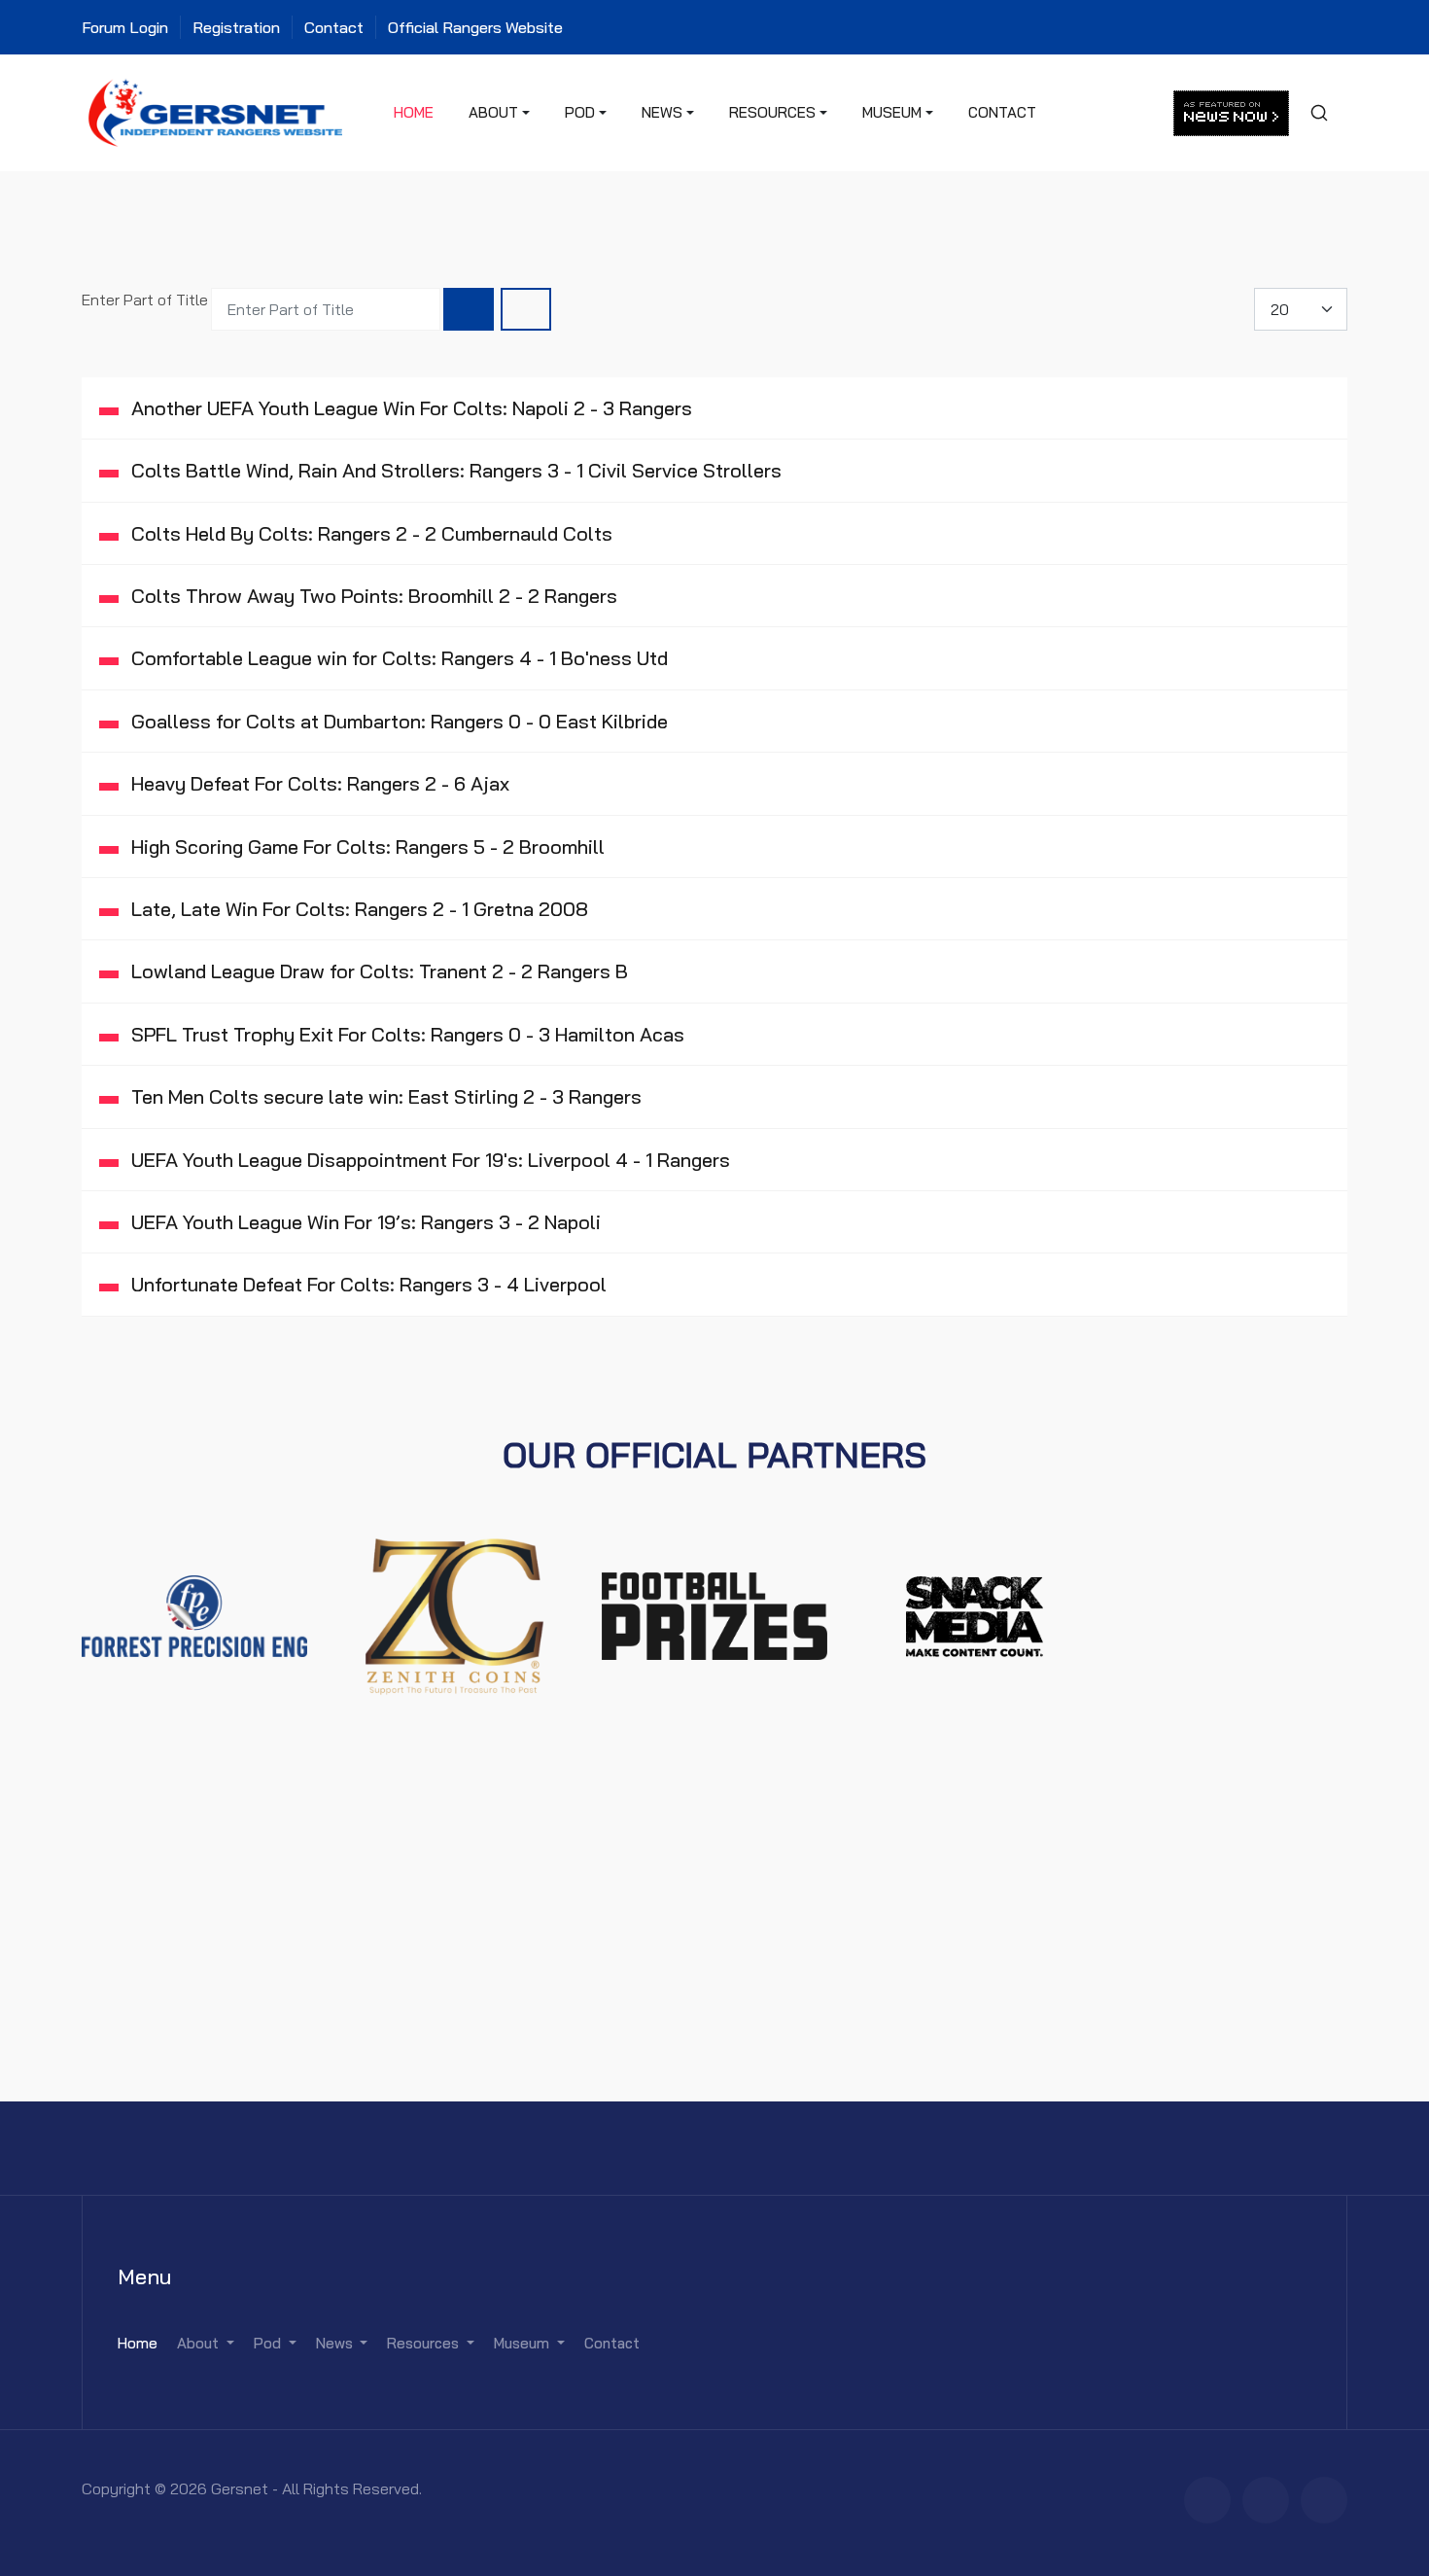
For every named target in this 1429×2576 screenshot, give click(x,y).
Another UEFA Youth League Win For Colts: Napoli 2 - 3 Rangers (409, 408)
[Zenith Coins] (455, 1614)
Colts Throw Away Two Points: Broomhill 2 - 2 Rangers (372, 596)
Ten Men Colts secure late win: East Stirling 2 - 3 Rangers (384, 1096)
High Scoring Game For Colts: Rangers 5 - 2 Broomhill (366, 847)
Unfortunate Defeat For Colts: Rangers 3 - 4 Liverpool (366, 1284)
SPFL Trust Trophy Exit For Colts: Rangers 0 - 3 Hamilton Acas (405, 1034)
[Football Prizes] (714, 1614)
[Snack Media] (975, 1614)
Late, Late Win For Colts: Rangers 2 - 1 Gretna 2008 (357, 909)
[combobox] (1318, 113)
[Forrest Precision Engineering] (194, 1614)
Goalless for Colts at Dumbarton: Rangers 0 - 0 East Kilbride (397, 721)
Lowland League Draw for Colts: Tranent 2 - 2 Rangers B (377, 971)
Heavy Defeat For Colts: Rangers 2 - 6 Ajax (318, 783)
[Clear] (526, 309)
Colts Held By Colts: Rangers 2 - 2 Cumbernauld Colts (369, 533)
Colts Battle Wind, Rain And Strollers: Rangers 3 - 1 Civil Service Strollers (454, 470)
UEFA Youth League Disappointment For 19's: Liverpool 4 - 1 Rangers (428, 1160)
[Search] (469, 309)
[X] (1266, 2500)
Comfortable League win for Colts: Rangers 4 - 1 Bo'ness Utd (397, 658)
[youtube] (1324, 2500)
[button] (499, 113)
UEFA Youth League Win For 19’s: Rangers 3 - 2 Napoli (364, 1222)
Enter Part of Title (147, 300)
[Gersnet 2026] (216, 111)
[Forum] (1207, 2500)
